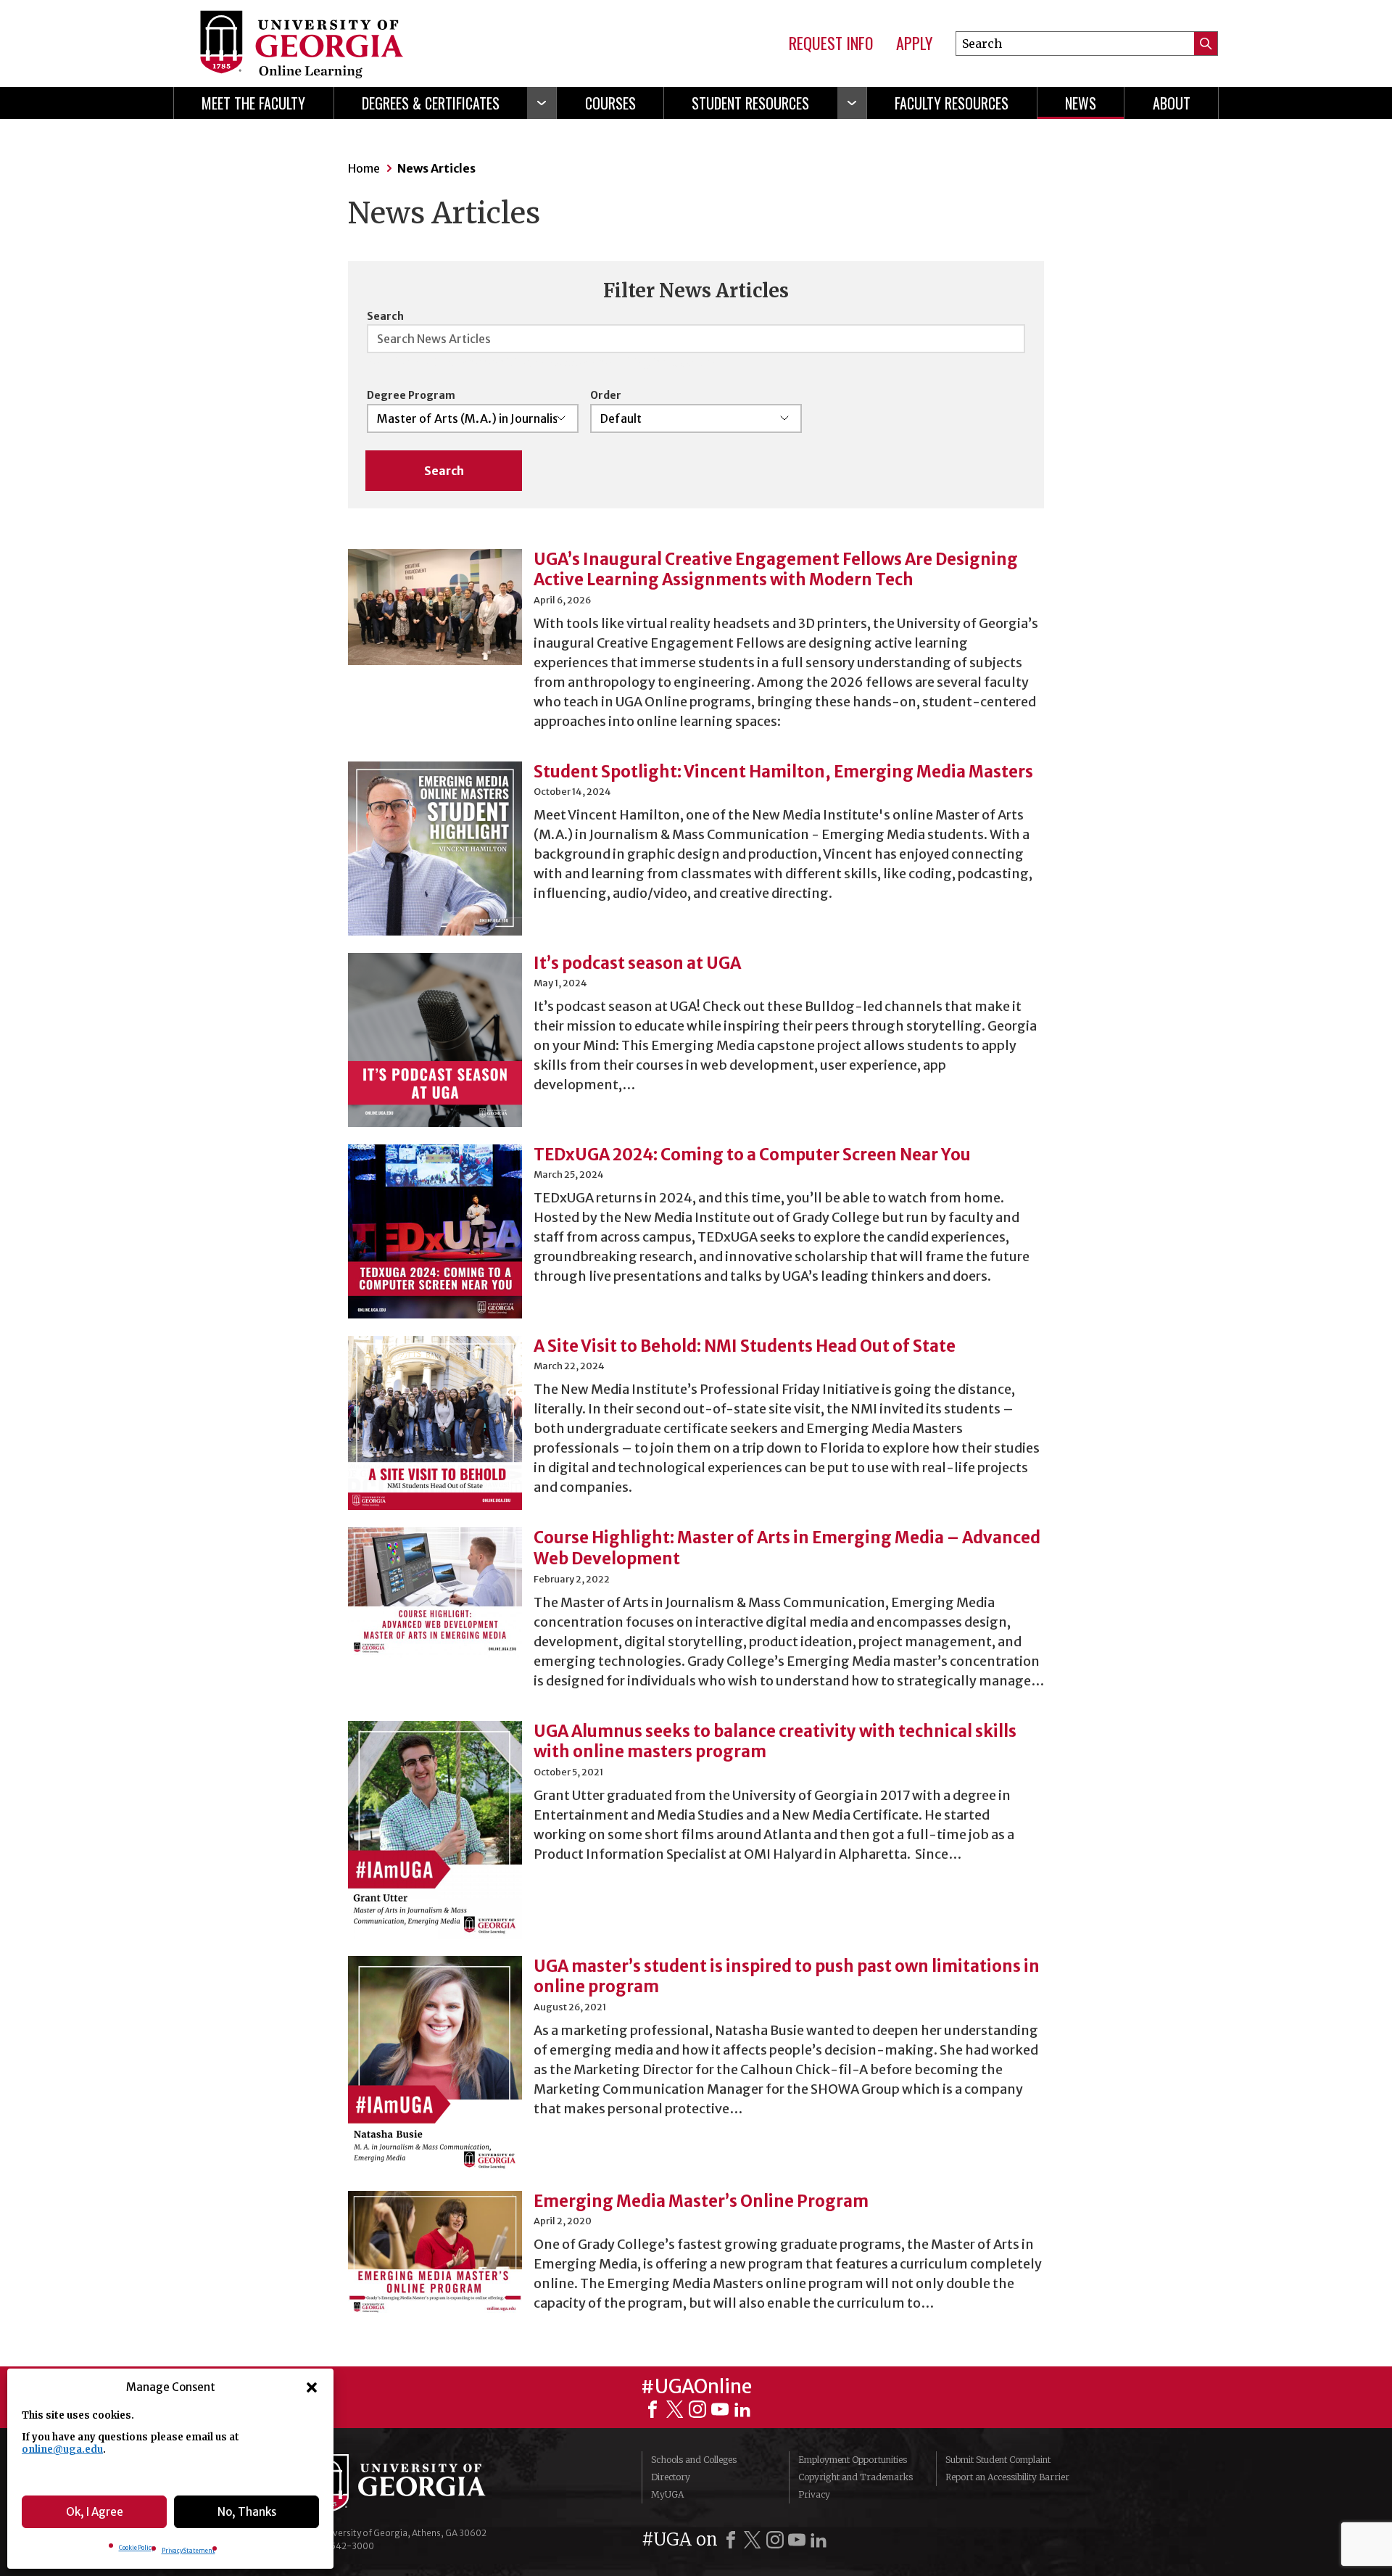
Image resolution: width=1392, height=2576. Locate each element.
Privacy (814, 2494)
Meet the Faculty (253, 103)
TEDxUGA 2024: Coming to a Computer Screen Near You (752, 1155)
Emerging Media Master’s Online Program (701, 2201)
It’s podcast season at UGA (637, 963)
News (1081, 103)
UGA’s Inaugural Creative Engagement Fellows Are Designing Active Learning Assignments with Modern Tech (776, 570)
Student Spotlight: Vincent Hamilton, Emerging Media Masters (783, 772)
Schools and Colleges (694, 2460)
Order (606, 395)
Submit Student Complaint (998, 2460)
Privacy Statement (188, 2551)
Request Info (831, 44)
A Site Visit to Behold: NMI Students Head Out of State (745, 1346)
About (1172, 103)
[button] (312, 2387)
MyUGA (667, 2494)
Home (364, 168)
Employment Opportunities (853, 2460)
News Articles (436, 168)
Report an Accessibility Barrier (1007, 2477)
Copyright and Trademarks (855, 2477)
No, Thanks (247, 2512)
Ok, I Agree (95, 2512)
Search (385, 316)
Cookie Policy (137, 2548)
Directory (671, 2477)
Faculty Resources (952, 103)
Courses (610, 103)
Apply (914, 44)
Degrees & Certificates (431, 103)
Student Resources (750, 103)
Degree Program (411, 395)
